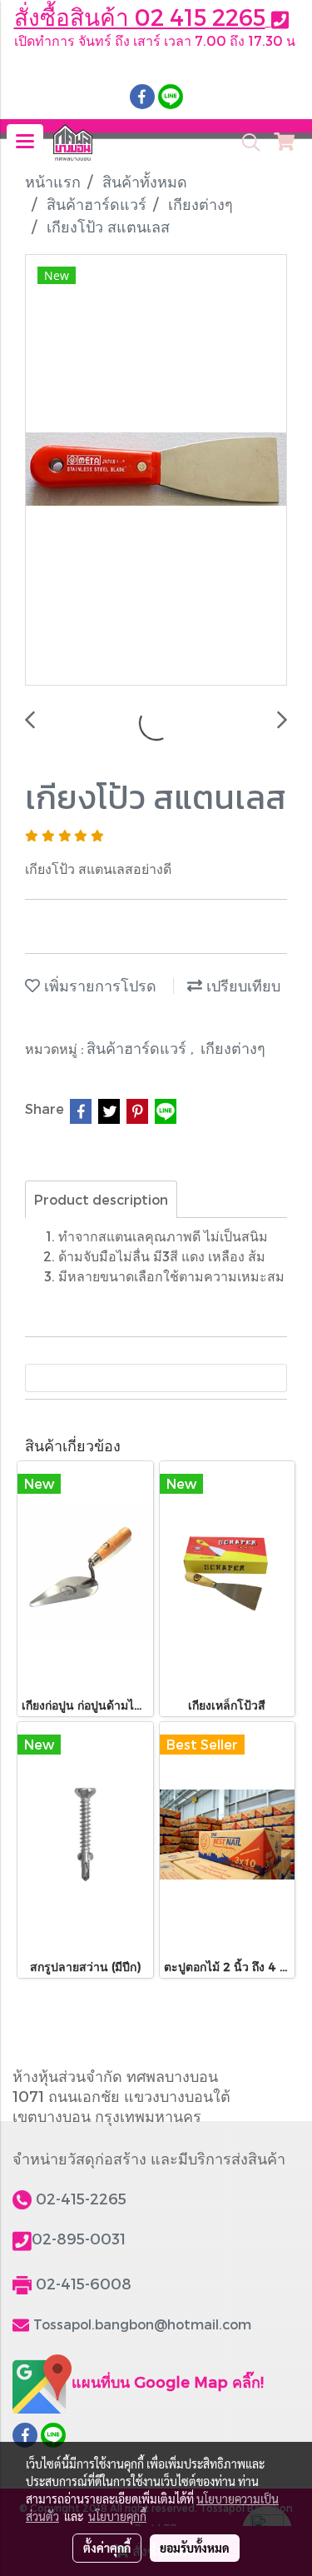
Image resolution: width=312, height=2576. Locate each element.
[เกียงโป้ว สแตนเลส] (156, 471)
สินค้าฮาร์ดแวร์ (139, 1048)
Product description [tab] (101, 1199)
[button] (245, 142)
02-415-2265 (81, 2198)
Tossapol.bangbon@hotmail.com (142, 2324)
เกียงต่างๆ (233, 1048)
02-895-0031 (79, 2238)
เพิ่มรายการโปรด (98, 985)
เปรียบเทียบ (241, 985)
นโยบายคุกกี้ (117, 2516)
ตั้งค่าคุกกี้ (107, 2548)
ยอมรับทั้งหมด (195, 2548)
